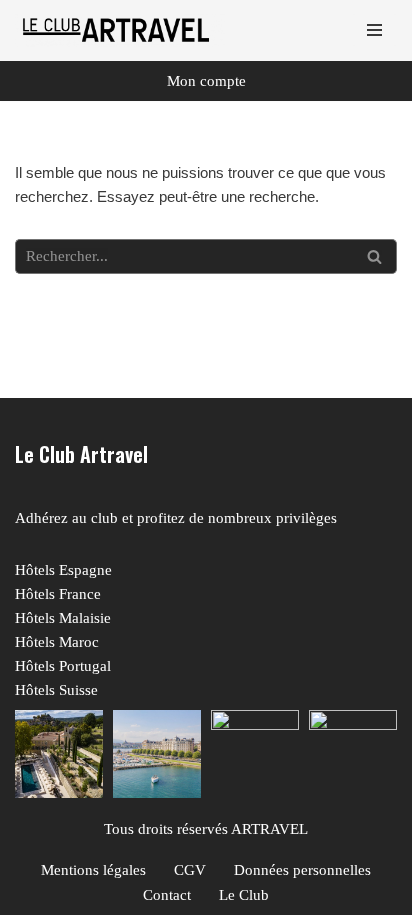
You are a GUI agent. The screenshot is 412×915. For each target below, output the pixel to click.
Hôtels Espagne (63, 570)
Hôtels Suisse (56, 690)
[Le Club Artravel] (120, 30)
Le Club (244, 895)
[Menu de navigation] (374, 30)
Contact (167, 895)
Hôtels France (58, 594)
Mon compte (206, 81)
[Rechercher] (374, 256)
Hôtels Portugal (63, 666)
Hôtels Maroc (57, 642)
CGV (190, 870)
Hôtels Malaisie (63, 618)
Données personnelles (302, 870)
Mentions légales (93, 870)
